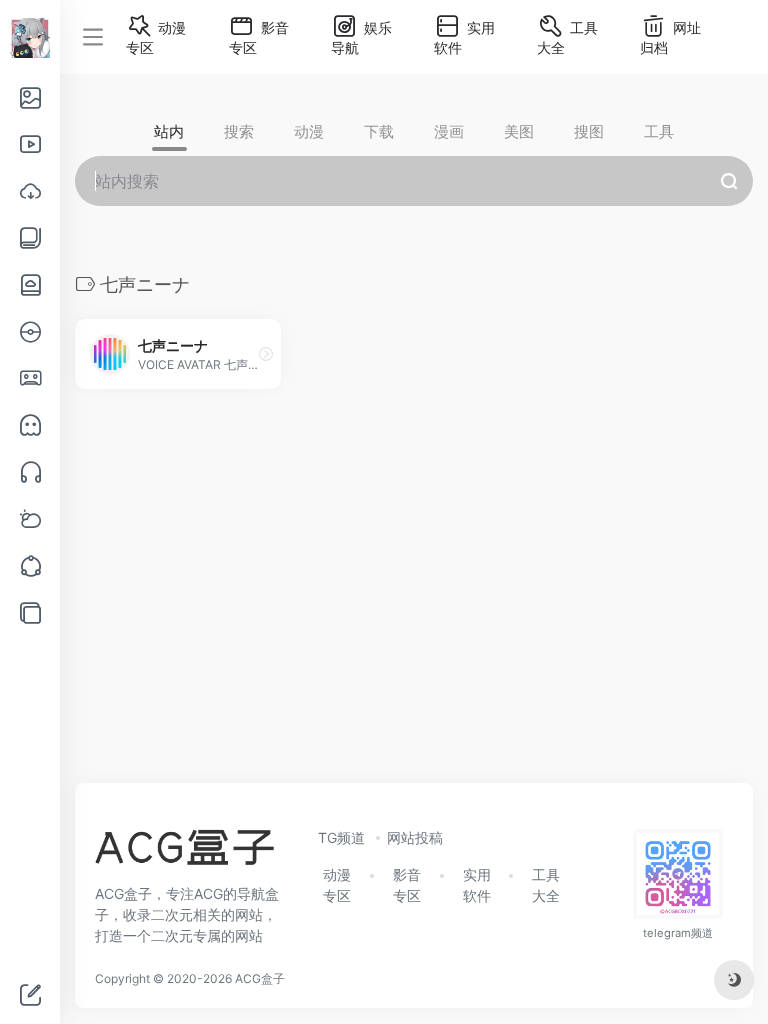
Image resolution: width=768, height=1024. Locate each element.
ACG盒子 (260, 978)
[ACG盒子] (184, 853)
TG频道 (341, 837)
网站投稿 (415, 837)
